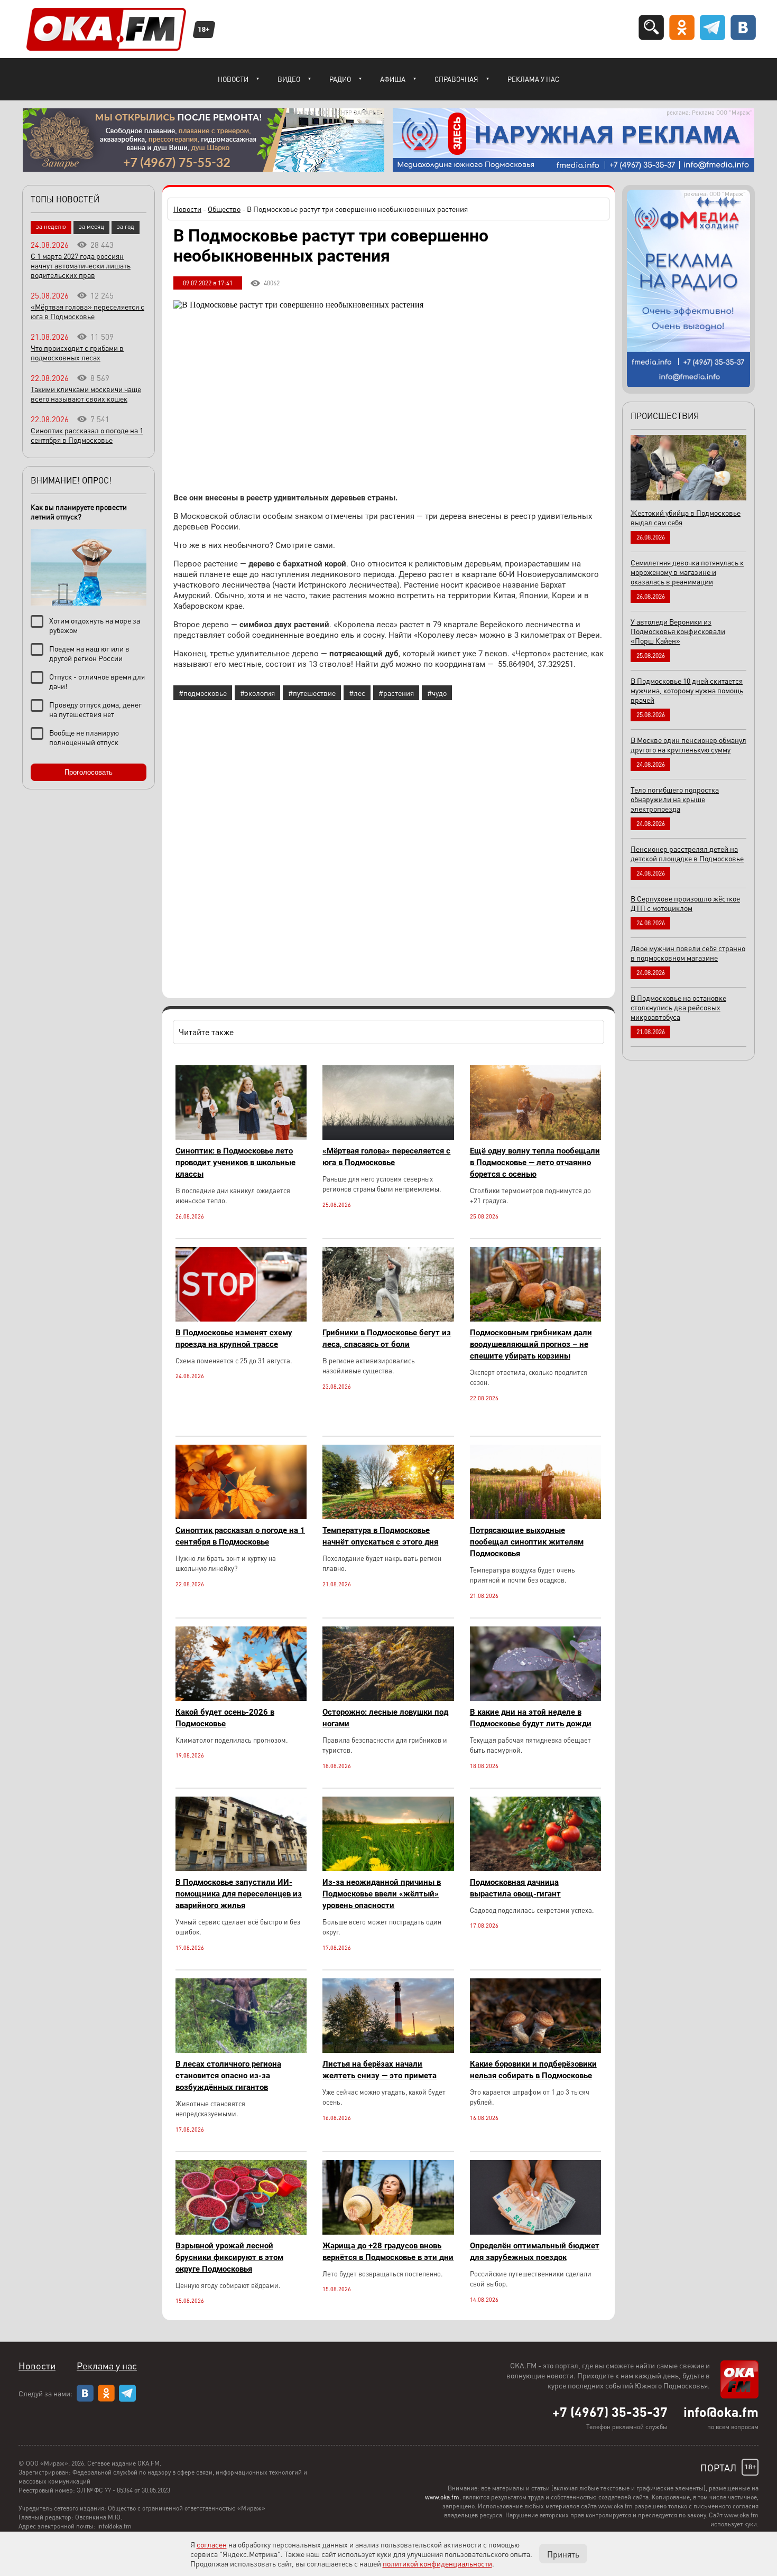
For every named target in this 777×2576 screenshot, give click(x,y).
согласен (212, 2544)
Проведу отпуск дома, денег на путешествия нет (95, 709)
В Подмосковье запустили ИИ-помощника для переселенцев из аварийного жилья (239, 1894)
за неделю (51, 226)
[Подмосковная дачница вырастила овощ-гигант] (535, 1868)
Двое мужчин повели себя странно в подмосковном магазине (688, 953)
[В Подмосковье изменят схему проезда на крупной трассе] (241, 1319)
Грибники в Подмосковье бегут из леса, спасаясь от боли (387, 1338)
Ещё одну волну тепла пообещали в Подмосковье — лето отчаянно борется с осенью (535, 1163)
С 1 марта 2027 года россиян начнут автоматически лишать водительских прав (81, 265)
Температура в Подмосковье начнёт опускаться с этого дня (380, 1536)
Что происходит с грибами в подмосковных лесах (77, 352)
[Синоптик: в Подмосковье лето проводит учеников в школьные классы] (241, 1137)
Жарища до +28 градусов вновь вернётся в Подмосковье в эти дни (388, 2252)
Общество (224, 209)
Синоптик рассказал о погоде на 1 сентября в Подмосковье (240, 1536)
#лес (357, 693)
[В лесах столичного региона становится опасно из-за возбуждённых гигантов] (241, 2050)
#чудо (437, 693)
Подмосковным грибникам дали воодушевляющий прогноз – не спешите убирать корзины (531, 1344)
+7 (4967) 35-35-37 (610, 2412)
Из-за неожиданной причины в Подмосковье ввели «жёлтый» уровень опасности (382, 1894)
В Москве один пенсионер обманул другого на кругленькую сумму (688, 745)
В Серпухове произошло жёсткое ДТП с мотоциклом (685, 903)
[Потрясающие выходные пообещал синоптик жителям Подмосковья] (535, 1516)
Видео (289, 79)
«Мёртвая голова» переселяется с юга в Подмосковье (386, 1157)
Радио (340, 79)
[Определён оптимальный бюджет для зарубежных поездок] (535, 2232)
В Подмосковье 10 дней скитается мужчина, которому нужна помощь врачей (687, 690)
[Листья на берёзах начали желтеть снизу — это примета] (388, 2050)
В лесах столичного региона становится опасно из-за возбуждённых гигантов (228, 2076)
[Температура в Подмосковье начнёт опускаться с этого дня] (388, 1516)
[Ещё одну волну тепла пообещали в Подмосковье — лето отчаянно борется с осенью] (535, 1137)
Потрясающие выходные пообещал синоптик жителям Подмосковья (527, 1542)
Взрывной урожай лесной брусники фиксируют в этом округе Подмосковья (229, 2257)
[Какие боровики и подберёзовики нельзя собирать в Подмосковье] (535, 2050)
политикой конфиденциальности (437, 2563)
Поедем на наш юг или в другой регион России (89, 653)
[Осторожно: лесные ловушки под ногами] (388, 1698)
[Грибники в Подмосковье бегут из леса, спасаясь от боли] (388, 1319)
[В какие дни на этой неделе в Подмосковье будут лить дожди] (535, 1698)
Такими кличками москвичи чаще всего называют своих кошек (86, 394)
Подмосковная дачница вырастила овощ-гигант (515, 1888)
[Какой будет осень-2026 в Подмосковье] (241, 1698)
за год (126, 226)
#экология (257, 693)
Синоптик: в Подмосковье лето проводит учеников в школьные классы (235, 1163)
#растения (396, 693)
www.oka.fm (442, 2497)
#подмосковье (203, 693)
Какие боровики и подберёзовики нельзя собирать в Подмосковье (533, 2070)
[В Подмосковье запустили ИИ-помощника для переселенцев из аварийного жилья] (241, 1868)
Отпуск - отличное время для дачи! (97, 681)
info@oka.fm (721, 2412)
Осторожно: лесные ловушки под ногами (385, 1718)
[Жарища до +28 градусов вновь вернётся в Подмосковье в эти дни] (388, 2232)
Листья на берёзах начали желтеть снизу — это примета (380, 2070)
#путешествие (312, 693)
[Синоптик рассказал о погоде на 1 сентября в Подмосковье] (241, 1516)
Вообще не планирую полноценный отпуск (84, 737)
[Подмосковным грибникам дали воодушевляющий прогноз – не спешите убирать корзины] (535, 1319)
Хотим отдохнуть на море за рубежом (95, 625)
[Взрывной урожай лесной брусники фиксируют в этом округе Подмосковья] (241, 2232)
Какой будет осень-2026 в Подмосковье (225, 1718)
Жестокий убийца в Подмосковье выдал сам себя (686, 517)
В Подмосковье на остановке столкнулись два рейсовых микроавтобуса (678, 1007)
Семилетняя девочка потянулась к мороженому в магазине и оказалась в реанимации (687, 572)
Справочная (456, 79)
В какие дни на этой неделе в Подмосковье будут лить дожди (531, 1718)
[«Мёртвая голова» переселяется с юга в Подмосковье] (388, 1137)
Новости (233, 79)
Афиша (393, 79)
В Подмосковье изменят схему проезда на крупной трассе (234, 1338)
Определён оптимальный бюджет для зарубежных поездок (535, 2252)
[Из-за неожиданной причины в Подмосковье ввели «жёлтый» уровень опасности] (388, 1868)
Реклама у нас (533, 79)
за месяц (91, 226)
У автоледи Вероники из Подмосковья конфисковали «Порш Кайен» (678, 631)
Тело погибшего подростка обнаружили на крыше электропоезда (675, 799)
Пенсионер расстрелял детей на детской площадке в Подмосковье (687, 853)
